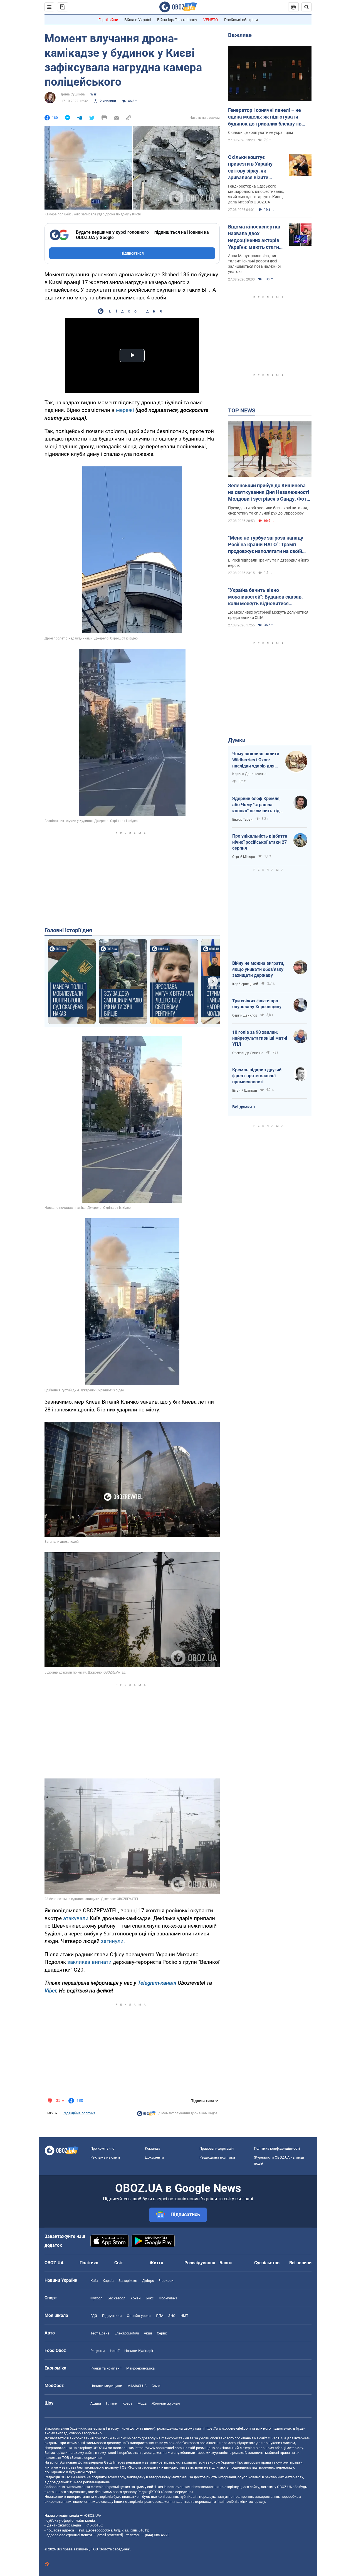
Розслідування (200, 2263)
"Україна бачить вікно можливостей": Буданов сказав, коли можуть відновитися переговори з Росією (265, 597)
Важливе (240, 35)
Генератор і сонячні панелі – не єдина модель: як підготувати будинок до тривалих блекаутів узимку (265, 117)
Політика (89, 2263)
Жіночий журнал (166, 2403)
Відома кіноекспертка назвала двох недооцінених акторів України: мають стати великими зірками (254, 237)
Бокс (150, 2298)
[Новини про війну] (146, 2115)
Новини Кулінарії (139, 2351)
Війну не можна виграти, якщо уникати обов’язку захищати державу (258, 969)
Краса (127, 2403)
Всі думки (242, 1107)
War (93, 94)
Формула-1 (168, 2298)
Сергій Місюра (244, 857)
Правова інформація (217, 2148)
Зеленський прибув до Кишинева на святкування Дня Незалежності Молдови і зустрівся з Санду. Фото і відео (269, 493)
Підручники (112, 2316)
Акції (148, 2333)
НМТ (184, 2316)
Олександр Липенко (248, 1053)
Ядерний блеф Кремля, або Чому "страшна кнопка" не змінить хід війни (256, 805)
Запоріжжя (128, 2281)
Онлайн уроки (139, 2316)
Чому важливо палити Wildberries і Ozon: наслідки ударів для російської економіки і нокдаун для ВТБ (256, 760)
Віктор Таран (242, 820)
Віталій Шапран (245, 1091)
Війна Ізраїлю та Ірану (177, 20)
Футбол (97, 2298)
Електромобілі (127, 2333)
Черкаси (166, 2281)
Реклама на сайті (105, 2157)
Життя (156, 2263)
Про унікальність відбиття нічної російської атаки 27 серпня (260, 842)
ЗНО (172, 2316)
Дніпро (148, 2281)
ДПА (160, 2316)
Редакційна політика (79, 2113)
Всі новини (300, 2263)
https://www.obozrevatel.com (228, 2428)
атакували (76, 1918)
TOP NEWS (242, 410)
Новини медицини (106, 2386)
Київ (94, 2281)
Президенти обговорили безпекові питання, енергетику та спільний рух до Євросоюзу (268, 510)
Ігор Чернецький (245, 984)
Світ (119, 2263)
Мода (142, 2403)
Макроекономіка (140, 2368)
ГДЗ (94, 2316)
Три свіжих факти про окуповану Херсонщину (257, 1004)
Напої (115, 2351)
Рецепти (98, 2351)
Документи (154, 2157)
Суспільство (267, 2263)
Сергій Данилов (245, 1015)
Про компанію (102, 2148)
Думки (237, 740)
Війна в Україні (138, 20)
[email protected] (110, 2535)
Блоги (226, 2263)
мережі (125, 410)
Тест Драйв (100, 2333)
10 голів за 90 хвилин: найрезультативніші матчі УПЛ (260, 1038)
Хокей (136, 2298)
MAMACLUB (137, 2386)
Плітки (112, 2403)
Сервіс (162, 2333)
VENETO (211, 20)
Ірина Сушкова (73, 94)
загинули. (113, 1941)
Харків (108, 2281)
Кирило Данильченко (249, 774)
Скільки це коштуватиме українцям (260, 132)
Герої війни (108, 20)
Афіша (96, 2403)
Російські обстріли (241, 20)
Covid (156, 2386)
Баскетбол (117, 2298)
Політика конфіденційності (277, 2148)
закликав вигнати (89, 1962)
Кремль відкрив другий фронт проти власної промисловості (257, 1076)
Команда (153, 2148)
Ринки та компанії (106, 2368)
